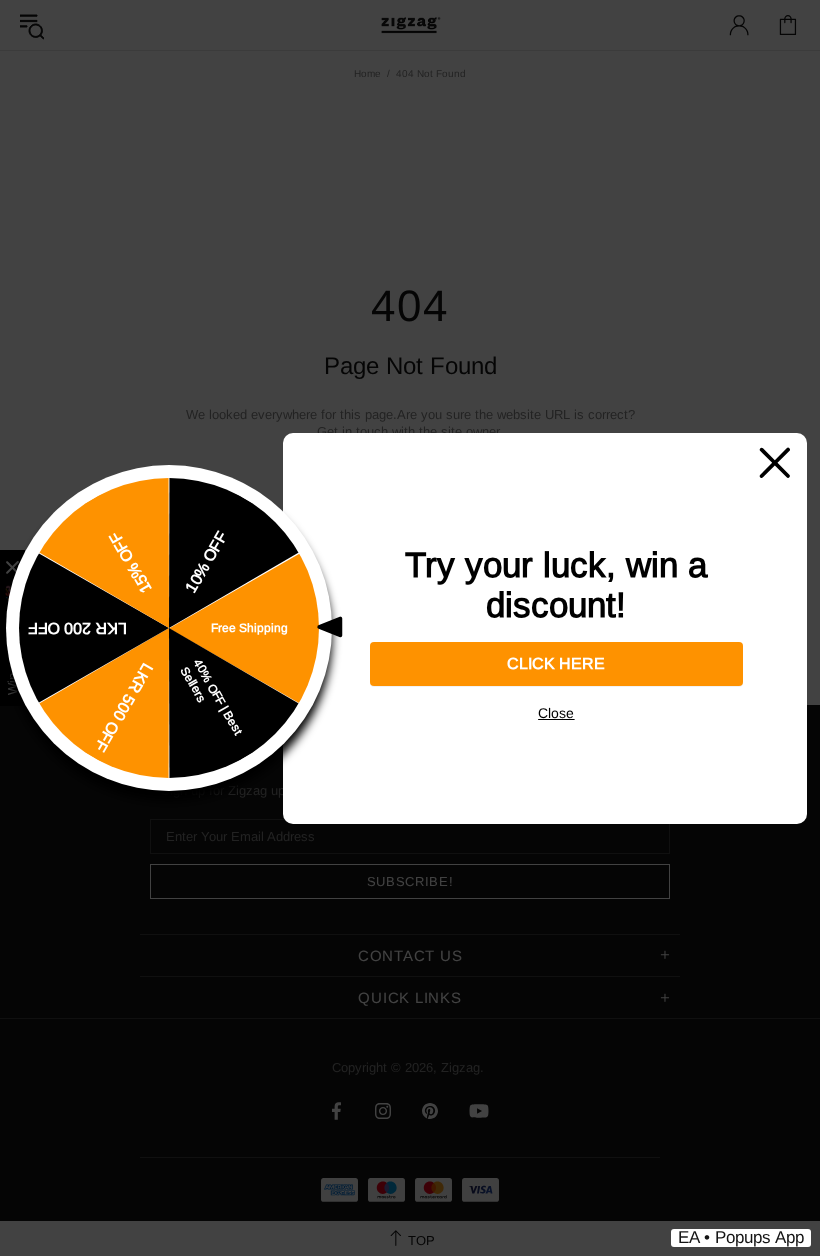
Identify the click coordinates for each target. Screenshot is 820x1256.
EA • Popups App (741, 1237)
